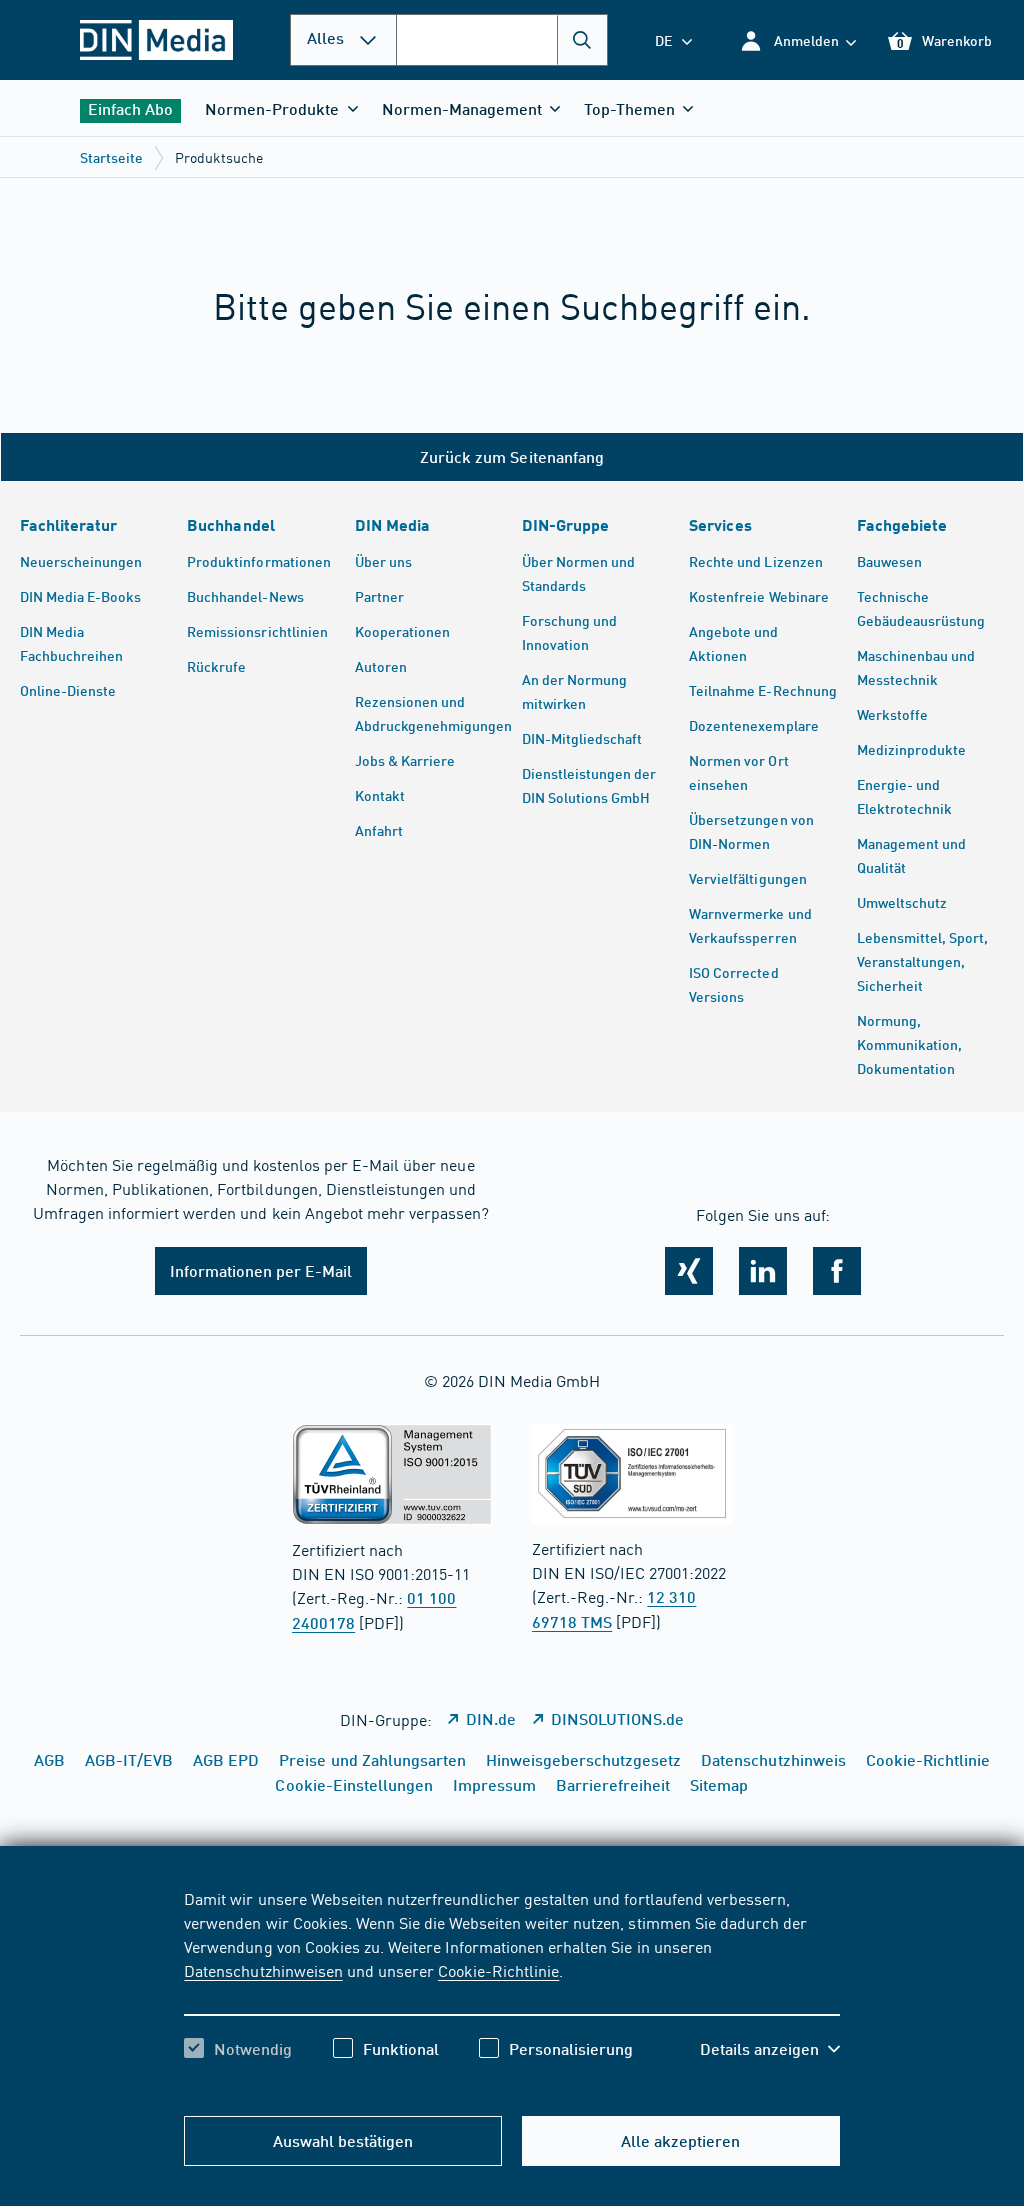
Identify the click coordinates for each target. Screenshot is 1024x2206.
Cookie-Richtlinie (498, 1970)
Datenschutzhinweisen (263, 1970)
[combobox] (502, 40)
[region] (511, 1991)
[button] (797, 40)
